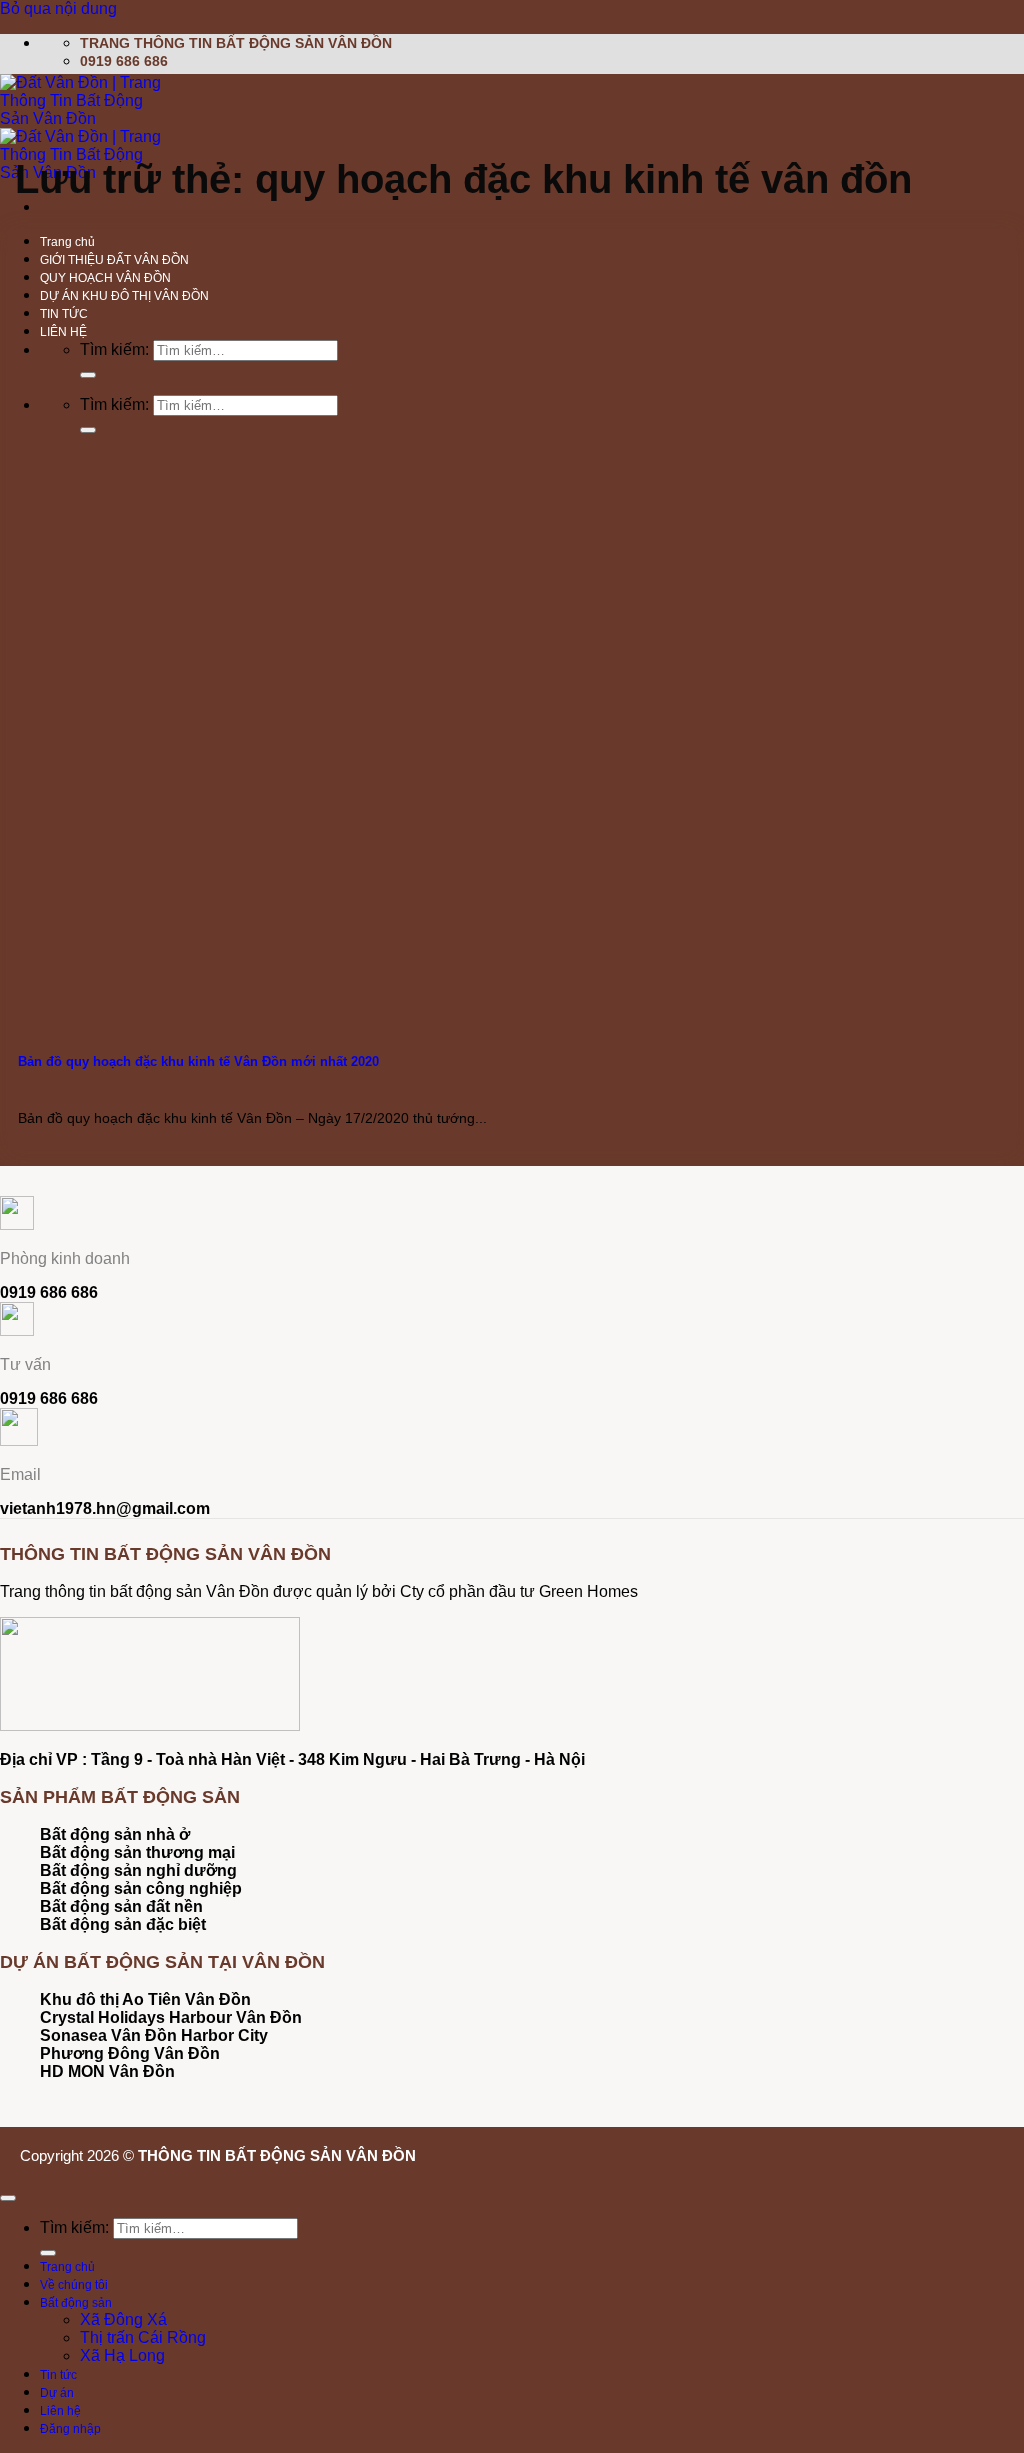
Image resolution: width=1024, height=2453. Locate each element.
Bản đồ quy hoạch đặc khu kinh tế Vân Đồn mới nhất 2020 (198, 1061)
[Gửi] (88, 375)
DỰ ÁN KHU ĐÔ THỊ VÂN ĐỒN (124, 296)
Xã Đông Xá (123, 2319)
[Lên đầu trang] (8, 2198)
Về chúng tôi (74, 2285)
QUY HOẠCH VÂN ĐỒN (105, 278)
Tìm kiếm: (114, 349)
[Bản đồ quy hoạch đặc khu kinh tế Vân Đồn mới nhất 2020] (158, 1012)
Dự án (57, 2393)
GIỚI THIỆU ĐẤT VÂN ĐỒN (114, 260)
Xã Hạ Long (122, 2355)
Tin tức (58, 2375)
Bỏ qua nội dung (58, 8)
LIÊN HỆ (63, 332)
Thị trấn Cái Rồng (143, 2337)
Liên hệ (60, 2411)
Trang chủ (67, 242)
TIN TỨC (64, 314)
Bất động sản (76, 2303)
